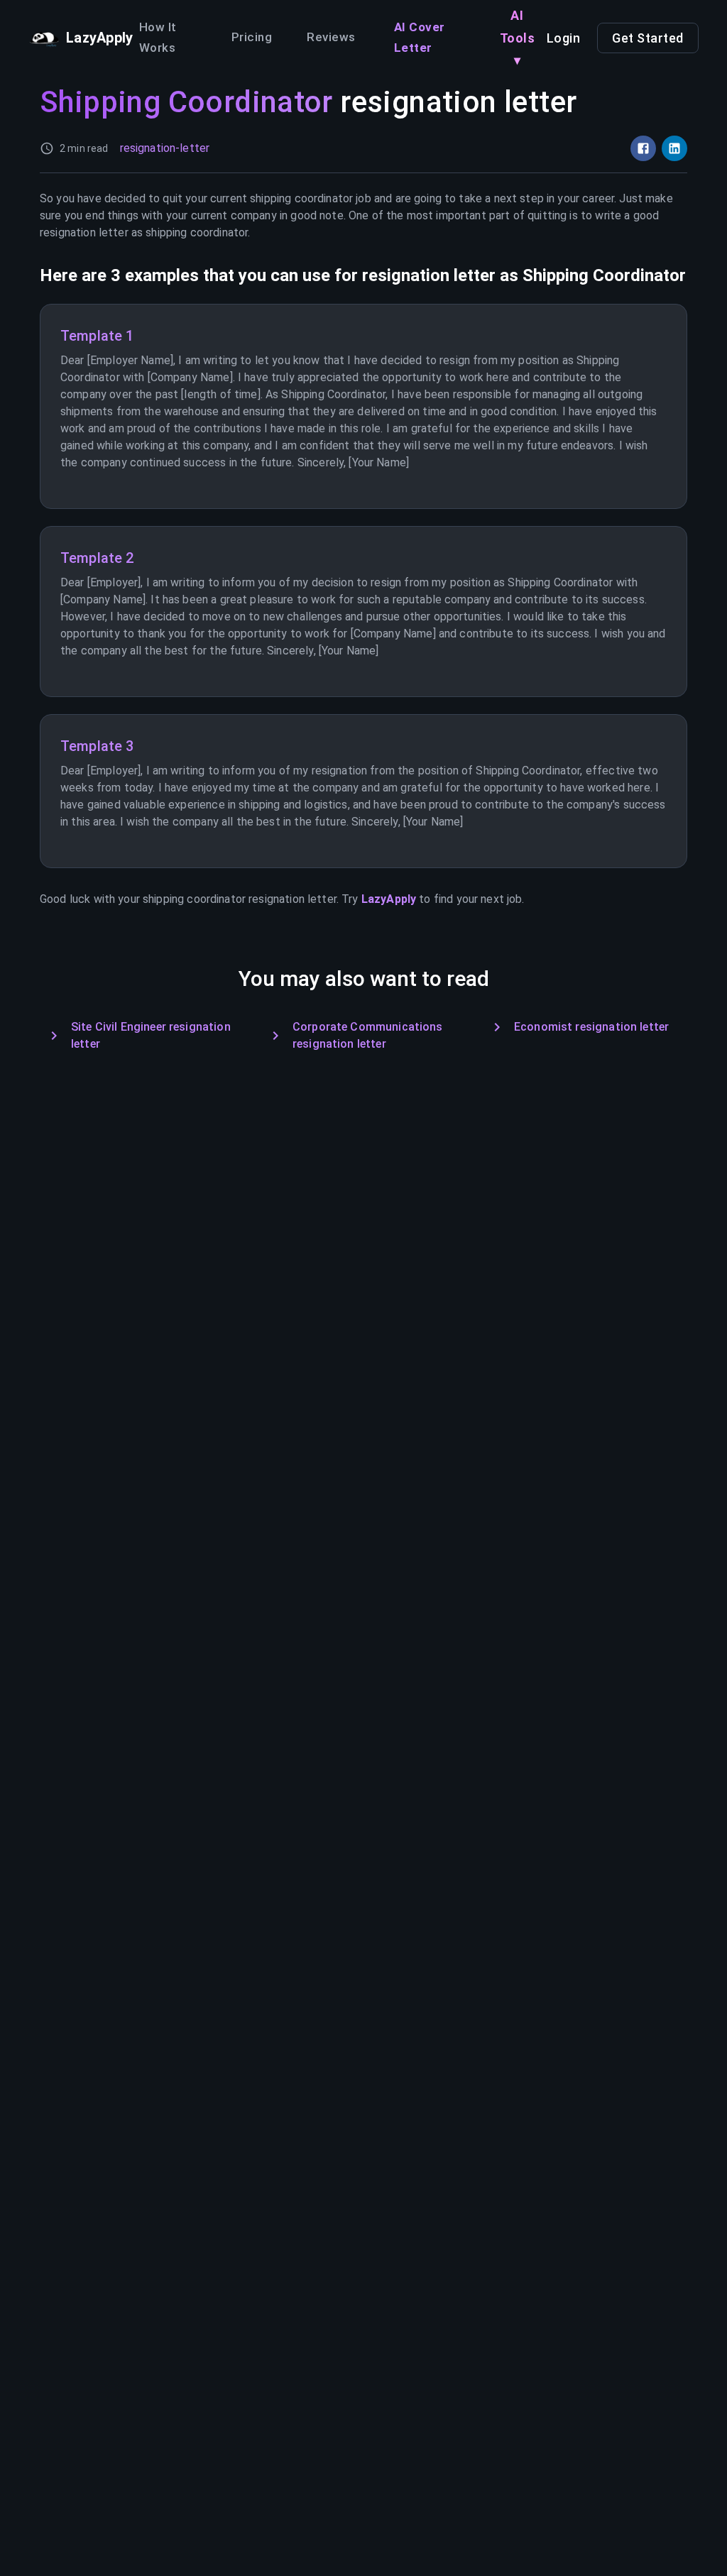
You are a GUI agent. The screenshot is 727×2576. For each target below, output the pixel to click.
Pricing (252, 37)
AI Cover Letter (420, 38)
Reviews (332, 37)
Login (564, 38)
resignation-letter (165, 148)
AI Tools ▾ (518, 38)
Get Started (648, 38)
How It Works (158, 38)
